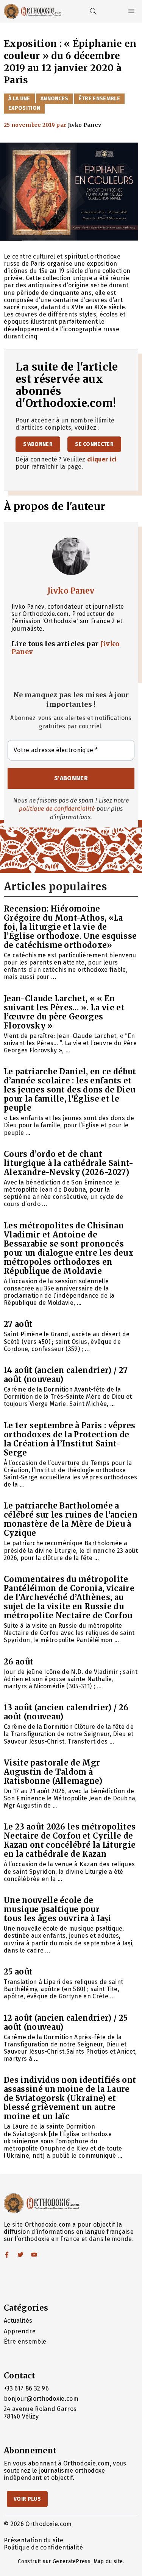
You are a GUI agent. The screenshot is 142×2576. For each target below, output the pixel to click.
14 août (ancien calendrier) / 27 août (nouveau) (66, 1375)
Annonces (55, 99)
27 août (18, 1324)
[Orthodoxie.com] (33, 11)
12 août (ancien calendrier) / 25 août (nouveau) (66, 2022)
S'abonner (38, 444)
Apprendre (20, 2331)
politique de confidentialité (57, 809)
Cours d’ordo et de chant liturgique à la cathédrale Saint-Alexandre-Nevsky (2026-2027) (69, 1163)
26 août (19, 1662)
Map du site (108, 2561)
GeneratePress (72, 2561)
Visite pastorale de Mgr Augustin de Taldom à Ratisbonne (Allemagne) (53, 1772)
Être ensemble (99, 99)
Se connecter (94, 444)
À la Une (19, 99)
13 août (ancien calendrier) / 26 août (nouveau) (66, 1712)
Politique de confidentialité (43, 2547)
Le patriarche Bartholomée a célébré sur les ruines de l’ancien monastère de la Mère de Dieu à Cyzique (71, 1519)
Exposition (24, 108)
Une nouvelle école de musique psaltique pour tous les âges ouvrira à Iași (58, 1909)
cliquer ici (102, 459)
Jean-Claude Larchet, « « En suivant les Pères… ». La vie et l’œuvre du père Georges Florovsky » (64, 1012)
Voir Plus (27, 2499)
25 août (18, 1972)
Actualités (18, 2321)
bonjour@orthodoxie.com (41, 2399)
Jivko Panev (71, 591)
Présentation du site (34, 2540)
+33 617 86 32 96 (26, 2388)
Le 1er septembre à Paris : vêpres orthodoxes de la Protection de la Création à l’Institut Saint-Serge (70, 1439)
